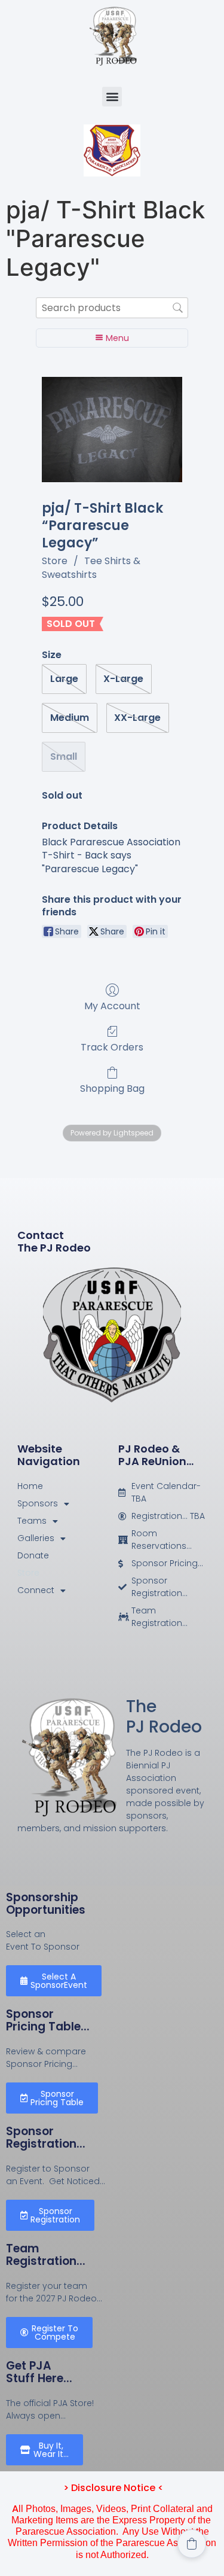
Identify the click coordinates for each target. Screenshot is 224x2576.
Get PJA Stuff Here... (39, 2372)
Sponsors (38, 1503)
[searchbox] (112, 308)
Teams (32, 1521)
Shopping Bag (112, 1088)
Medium (70, 718)
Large (64, 679)
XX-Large (137, 718)
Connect (36, 1590)
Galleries (36, 1538)
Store (55, 561)
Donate (33, 1555)
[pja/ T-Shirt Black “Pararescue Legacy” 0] (112, 430)
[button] (112, 97)
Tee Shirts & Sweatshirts (91, 567)
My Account (112, 1005)
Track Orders (112, 1047)
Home (30, 1486)
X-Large (123, 679)
